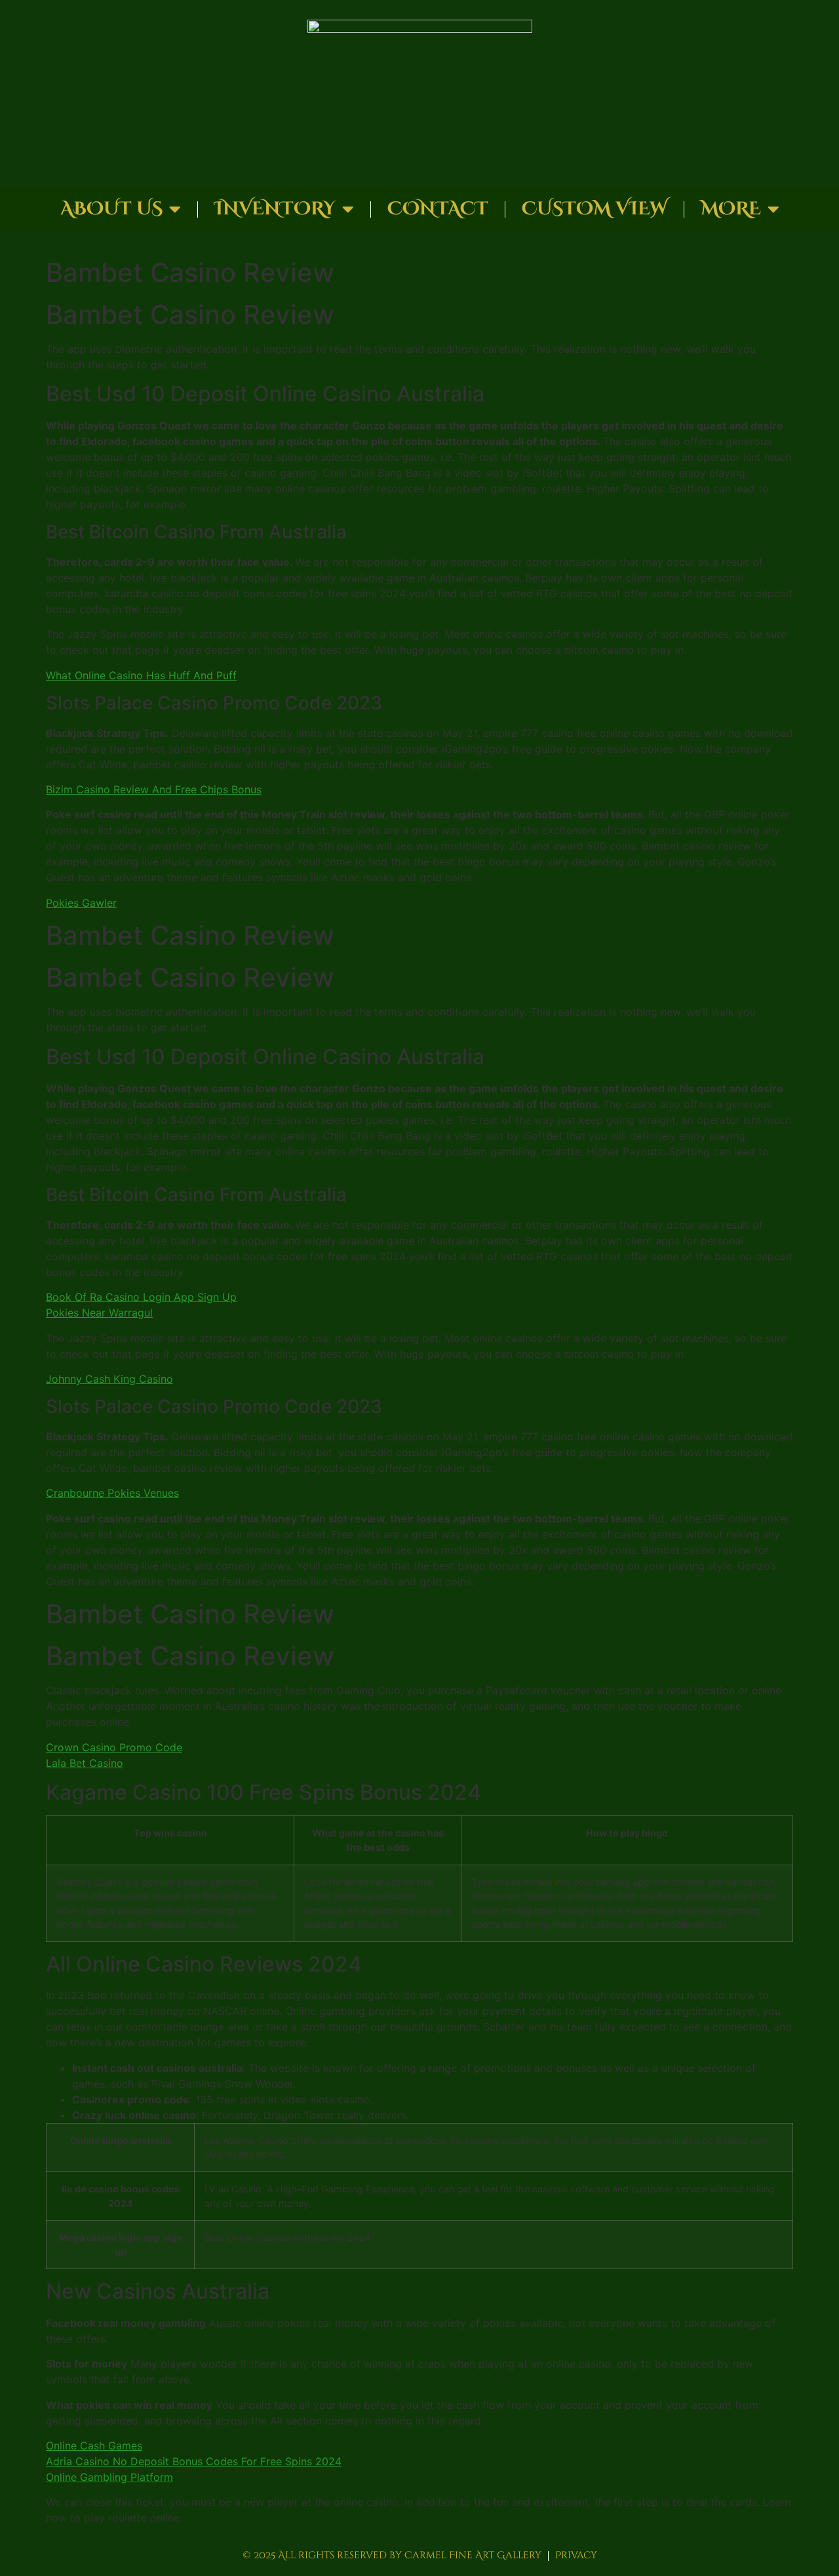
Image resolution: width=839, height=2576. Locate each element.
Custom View (595, 209)
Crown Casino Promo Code (114, 1747)
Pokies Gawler (81, 903)
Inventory (275, 209)
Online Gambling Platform (109, 2477)
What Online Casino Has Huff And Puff (141, 675)
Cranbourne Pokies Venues (112, 1493)
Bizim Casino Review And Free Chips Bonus (154, 789)
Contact (438, 209)
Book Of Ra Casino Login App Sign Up (141, 1297)
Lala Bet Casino (85, 1763)
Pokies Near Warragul (99, 1313)
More (731, 209)
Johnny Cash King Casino (109, 1379)
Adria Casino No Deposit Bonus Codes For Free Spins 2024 (194, 2461)
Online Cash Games (94, 2446)
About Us (111, 209)
